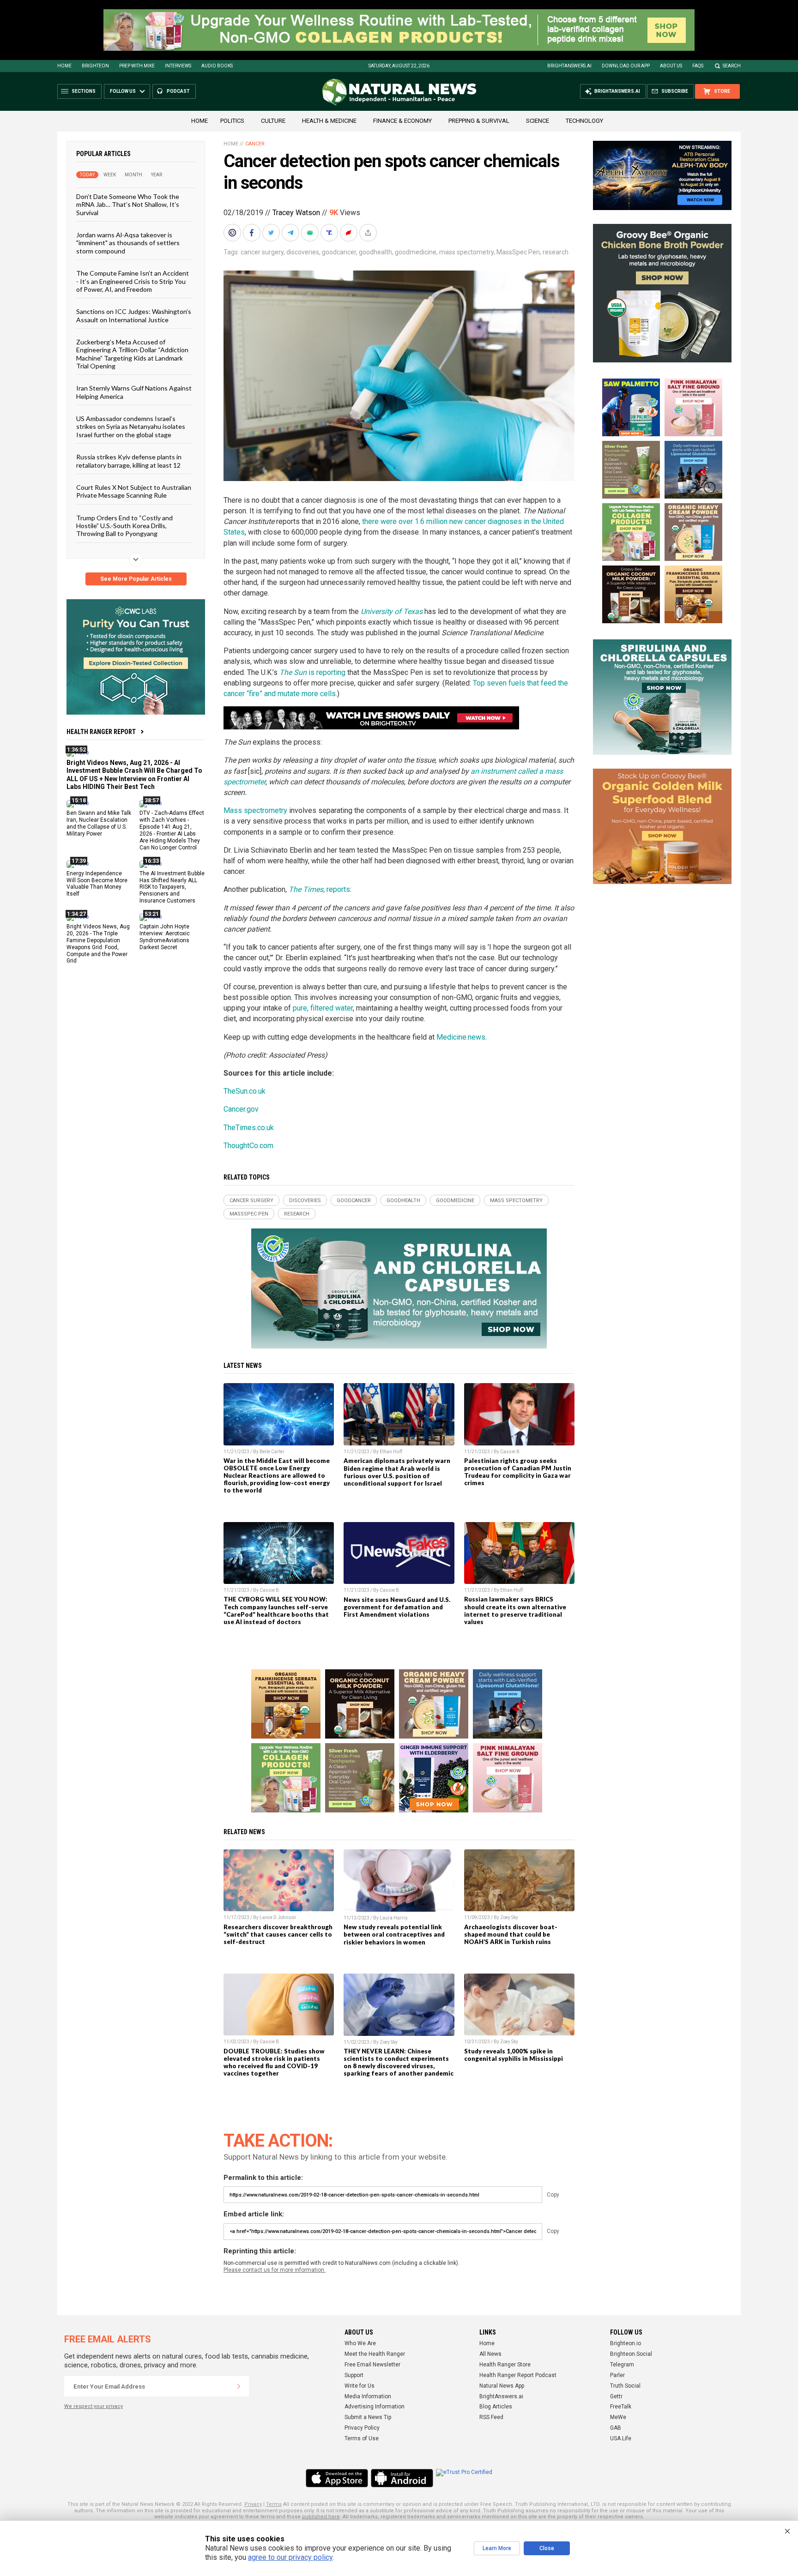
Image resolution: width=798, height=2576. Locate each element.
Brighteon (95, 66)
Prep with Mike (137, 66)
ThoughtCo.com (248, 1146)
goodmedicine (416, 252)
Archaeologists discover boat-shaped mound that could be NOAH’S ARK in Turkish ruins (511, 1934)
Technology (584, 121)
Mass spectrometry (255, 810)
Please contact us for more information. (275, 2270)
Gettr (616, 2396)
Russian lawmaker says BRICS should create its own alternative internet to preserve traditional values (515, 1610)
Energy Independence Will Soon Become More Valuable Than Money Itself (97, 883)
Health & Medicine (329, 121)
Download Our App (626, 66)
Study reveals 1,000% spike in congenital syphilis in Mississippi (514, 2055)
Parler (617, 2375)
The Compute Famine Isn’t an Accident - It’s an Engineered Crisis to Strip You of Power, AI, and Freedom (133, 281)
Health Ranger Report (101, 732)
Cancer (255, 144)
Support (354, 2375)
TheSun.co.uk (245, 1091)
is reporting (312, 672)
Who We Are (360, 2343)
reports (319, 889)
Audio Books (217, 66)
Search (732, 66)
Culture (273, 121)
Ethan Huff (391, 1452)
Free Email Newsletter (372, 2365)
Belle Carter (272, 1452)
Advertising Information (375, 2407)
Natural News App (502, 2386)
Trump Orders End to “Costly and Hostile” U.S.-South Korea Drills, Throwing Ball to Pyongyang (124, 525)
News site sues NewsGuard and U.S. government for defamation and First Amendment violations (397, 1607)
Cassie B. (511, 1452)
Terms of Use (362, 2438)
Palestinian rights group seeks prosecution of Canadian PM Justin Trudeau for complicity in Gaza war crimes (518, 1472)
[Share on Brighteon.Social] (233, 233)
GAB (616, 2428)
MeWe (618, 2417)
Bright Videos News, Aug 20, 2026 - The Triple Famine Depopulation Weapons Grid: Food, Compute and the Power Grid (98, 944)
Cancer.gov (241, 1109)
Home (64, 66)
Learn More (497, 2548)
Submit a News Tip (368, 2417)
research (556, 252)
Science (538, 121)
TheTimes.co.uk (249, 1128)
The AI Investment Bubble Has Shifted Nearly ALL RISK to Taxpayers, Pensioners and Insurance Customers (172, 887)
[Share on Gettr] (350, 233)
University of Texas (392, 611)
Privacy (253, 2504)
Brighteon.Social (631, 2354)
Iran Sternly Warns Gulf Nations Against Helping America (134, 392)
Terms (274, 2504)
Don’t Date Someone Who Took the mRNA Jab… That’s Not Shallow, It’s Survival (128, 205)
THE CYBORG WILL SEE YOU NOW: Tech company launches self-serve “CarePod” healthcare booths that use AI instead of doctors (276, 1610)
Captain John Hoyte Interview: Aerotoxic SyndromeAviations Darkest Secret (165, 937)
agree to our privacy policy (290, 2557)
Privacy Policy (362, 2428)
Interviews (178, 66)
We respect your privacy (94, 2406)
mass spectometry (466, 252)
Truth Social (625, 2386)
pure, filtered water (323, 1008)
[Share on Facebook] (253, 233)
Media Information (368, 2396)
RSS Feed (491, 2417)
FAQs (698, 66)
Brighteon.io (626, 2343)
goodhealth (375, 252)
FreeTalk (621, 2407)
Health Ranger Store (505, 2365)
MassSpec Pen (518, 252)
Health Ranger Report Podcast (518, 2375)
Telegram (622, 2365)
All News (490, 2354)
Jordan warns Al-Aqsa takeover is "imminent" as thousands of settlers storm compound (128, 243)
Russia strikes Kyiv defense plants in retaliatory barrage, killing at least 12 (129, 461)
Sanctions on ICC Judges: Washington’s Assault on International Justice (134, 315)
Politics (232, 121)
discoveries (303, 252)
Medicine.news (461, 1037)
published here (321, 2517)
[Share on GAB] (311, 233)
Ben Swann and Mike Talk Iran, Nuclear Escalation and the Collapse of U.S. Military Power (99, 823)
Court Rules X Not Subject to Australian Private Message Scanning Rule (134, 491)
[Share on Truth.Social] (330, 233)
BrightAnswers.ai (569, 66)
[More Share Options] (369, 233)
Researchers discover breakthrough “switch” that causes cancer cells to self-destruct (278, 1934)
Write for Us (360, 2386)
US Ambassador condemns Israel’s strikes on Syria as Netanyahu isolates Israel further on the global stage (131, 427)
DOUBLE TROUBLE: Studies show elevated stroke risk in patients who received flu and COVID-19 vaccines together (274, 2062)
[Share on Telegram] (291, 233)
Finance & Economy (402, 121)
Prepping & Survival (479, 121)
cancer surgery (262, 252)
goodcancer (339, 252)
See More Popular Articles (136, 579)
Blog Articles (496, 2407)
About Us (671, 66)
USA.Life (621, 2438)
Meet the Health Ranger (375, 2354)
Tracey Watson (296, 213)
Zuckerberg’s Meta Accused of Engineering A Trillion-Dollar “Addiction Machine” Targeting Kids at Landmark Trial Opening (132, 354)
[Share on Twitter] (272, 233)
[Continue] (239, 2386)
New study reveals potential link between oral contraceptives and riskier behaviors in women (394, 1934)
